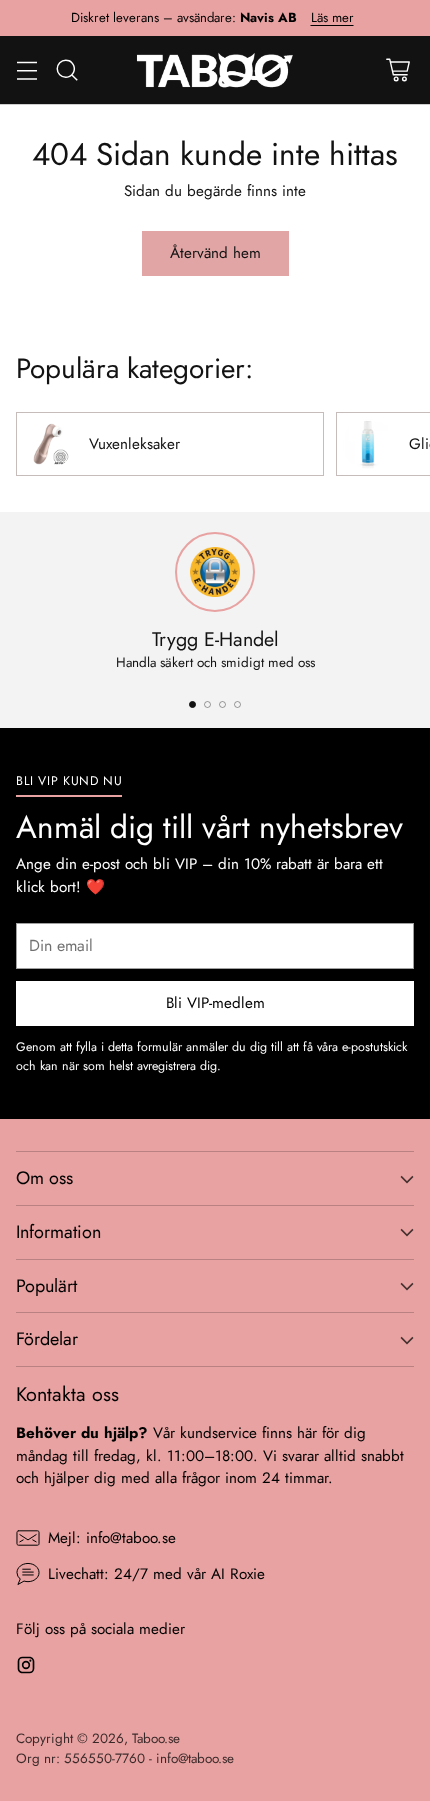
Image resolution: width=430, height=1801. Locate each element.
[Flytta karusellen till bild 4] (237, 704)
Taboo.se (156, 1738)
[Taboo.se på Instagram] (26, 1668)
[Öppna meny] (26, 69)
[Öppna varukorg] (397, 69)
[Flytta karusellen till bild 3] (222, 704)
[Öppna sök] (66, 69)
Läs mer (332, 18)
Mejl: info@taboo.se (112, 1538)
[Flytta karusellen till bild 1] (192, 704)
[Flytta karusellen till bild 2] (207, 704)
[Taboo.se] (215, 70)
